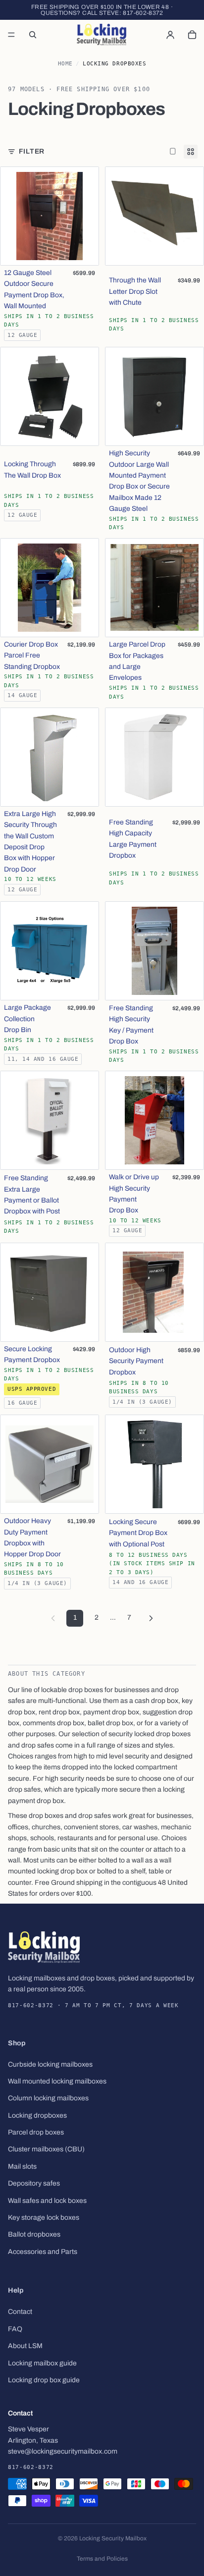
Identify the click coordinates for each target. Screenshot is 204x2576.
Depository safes (34, 2184)
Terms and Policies (102, 2559)
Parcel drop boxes (36, 2132)
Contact (20, 2312)
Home (65, 64)
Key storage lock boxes (44, 2218)
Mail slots (22, 2166)
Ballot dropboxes (34, 2235)
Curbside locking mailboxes (50, 2064)
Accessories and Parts (43, 2252)
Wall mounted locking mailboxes (57, 2081)
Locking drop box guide (44, 2380)
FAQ (15, 2329)
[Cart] (192, 35)
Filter (32, 151)
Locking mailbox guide (42, 2363)
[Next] (151, 1618)
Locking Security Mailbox (113, 2538)
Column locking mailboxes (48, 2099)
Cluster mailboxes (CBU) (46, 2150)
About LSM (25, 2346)
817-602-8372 (143, 13)
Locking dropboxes (37, 2115)
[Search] (33, 35)
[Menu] (11, 35)
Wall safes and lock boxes (47, 2201)
